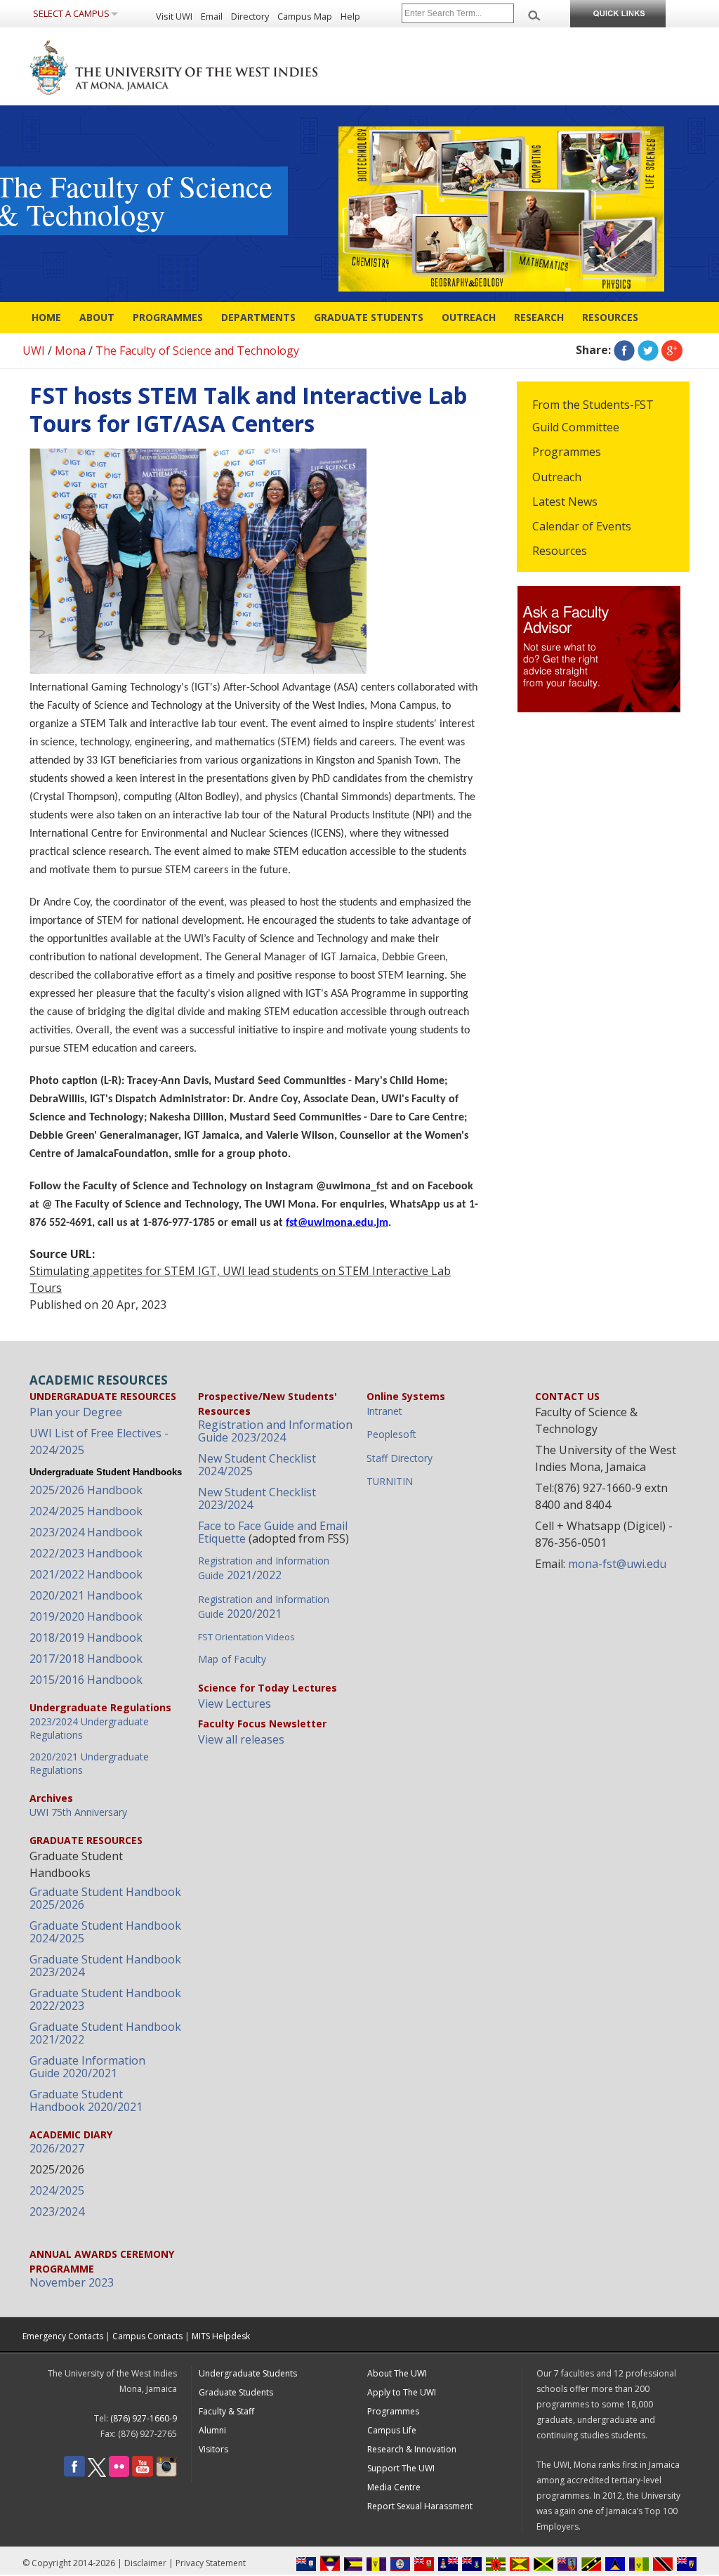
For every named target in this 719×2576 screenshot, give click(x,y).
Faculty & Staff (226, 2411)
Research (539, 317)
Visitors (213, 2449)
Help (350, 16)
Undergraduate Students (248, 2373)
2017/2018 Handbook (86, 1659)
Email (212, 16)
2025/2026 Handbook (86, 1490)
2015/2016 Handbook (86, 1680)
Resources (610, 317)
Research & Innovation (412, 2449)
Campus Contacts (147, 2336)
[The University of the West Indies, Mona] (212, 66)
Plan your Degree (76, 1412)
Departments (258, 317)
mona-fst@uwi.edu (617, 1564)
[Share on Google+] (672, 350)
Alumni (212, 2430)
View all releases (241, 1739)
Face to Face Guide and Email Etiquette (273, 1532)
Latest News (565, 502)
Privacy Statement (211, 2563)
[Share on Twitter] (648, 350)
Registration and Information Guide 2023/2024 (275, 1431)
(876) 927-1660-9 (144, 2418)
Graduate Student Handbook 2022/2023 (105, 1999)
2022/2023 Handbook (86, 1553)
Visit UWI (174, 16)
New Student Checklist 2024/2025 (257, 1465)
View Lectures (235, 1704)
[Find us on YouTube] (143, 2474)
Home (46, 317)
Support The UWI (401, 2468)
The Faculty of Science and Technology (197, 351)
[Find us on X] (97, 2474)
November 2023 (72, 2282)
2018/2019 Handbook (86, 1637)
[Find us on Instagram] (166, 2474)
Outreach (469, 317)
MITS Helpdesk (221, 2336)
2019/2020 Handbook (86, 1616)
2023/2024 (57, 2211)
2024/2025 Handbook (86, 1511)
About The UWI (397, 2373)
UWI (34, 351)
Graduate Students (369, 317)
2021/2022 (264, 1568)
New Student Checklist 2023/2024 (257, 1498)
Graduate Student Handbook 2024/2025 (105, 1932)
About (97, 317)
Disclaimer (145, 2563)
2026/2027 (57, 2148)
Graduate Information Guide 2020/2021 (87, 2067)
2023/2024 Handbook (86, 1532)
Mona (70, 351)
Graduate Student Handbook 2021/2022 (105, 2033)
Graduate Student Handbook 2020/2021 (86, 2100)
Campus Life (392, 2430)
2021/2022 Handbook (86, 1574)
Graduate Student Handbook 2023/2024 (105, 1966)
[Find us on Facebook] (74, 2474)
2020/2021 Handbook (86, 1595)
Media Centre (394, 2487)
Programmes (168, 317)
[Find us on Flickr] (119, 2474)
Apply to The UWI (402, 2392)
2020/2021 (264, 1607)
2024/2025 (57, 2190)
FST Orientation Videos (246, 1637)
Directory (250, 16)
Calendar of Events (582, 526)
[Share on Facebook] (624, 350)
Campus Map (305, 16)
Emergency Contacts (63, 2336)
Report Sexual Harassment (420, 2506)
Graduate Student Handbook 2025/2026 (105, 1898)
